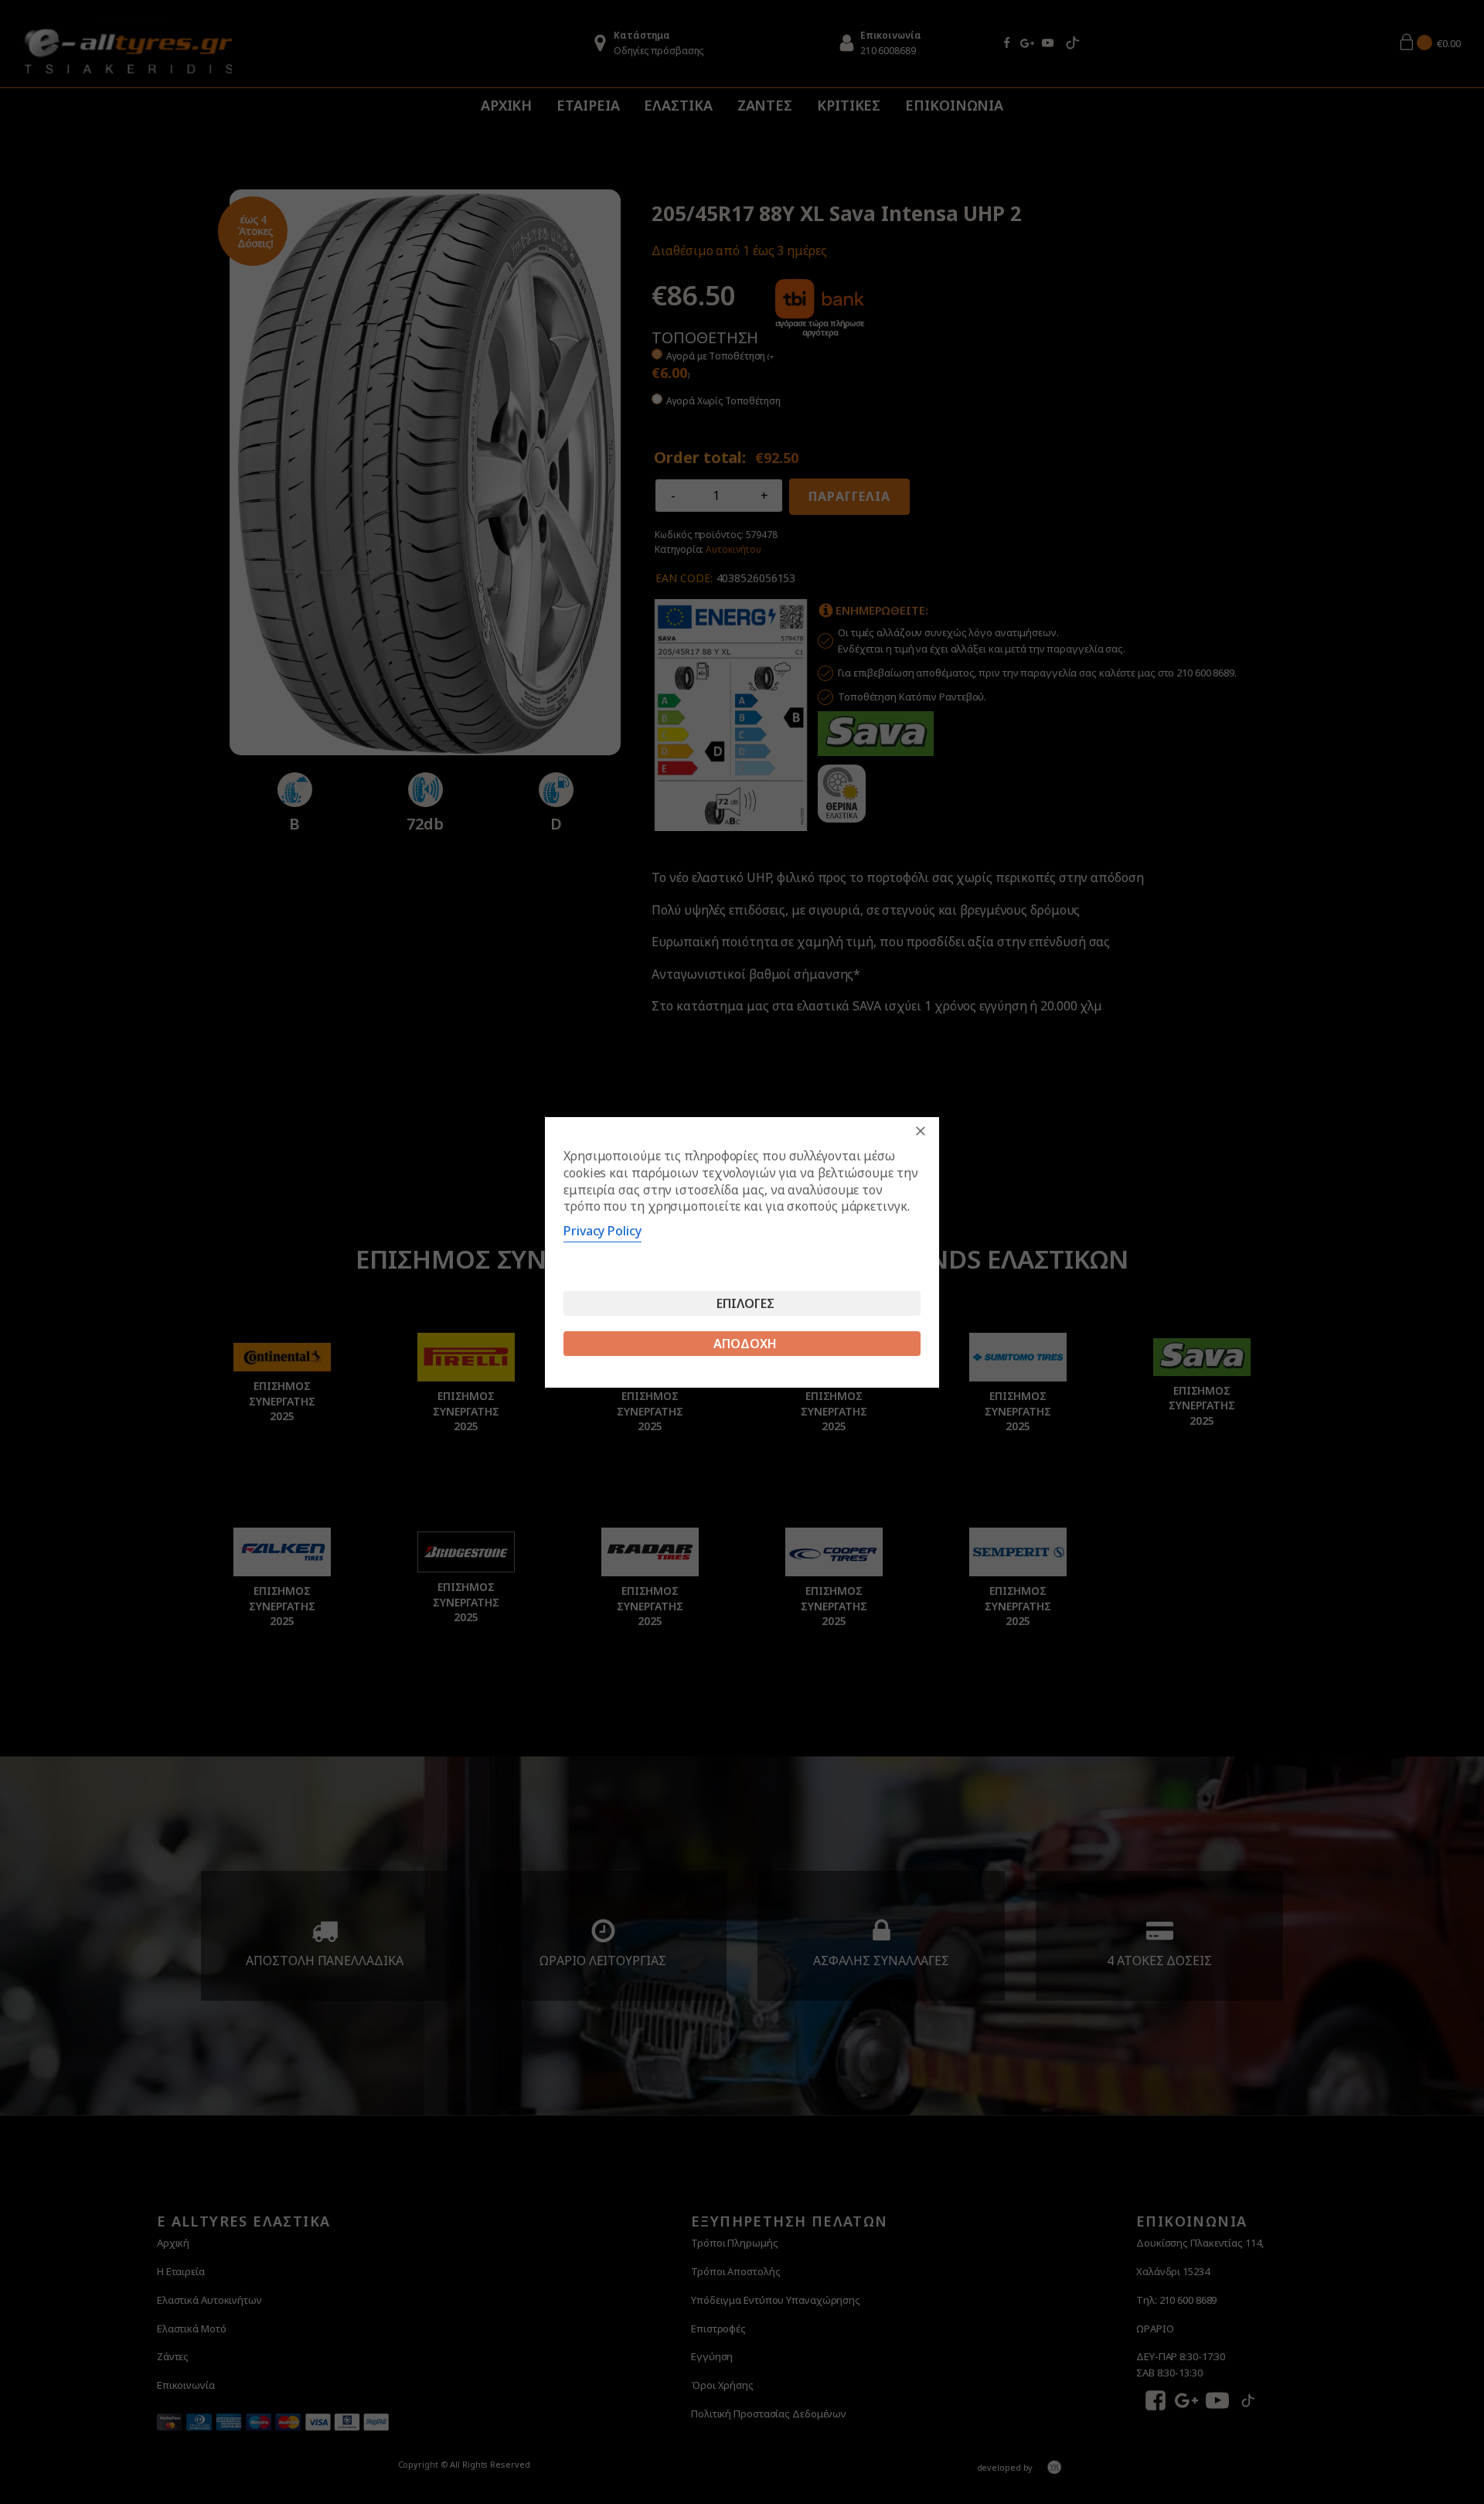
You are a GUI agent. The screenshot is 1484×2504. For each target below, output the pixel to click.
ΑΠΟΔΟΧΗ (745, 1344)
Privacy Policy (602, 1231)
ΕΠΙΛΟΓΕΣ (745, 1303)
